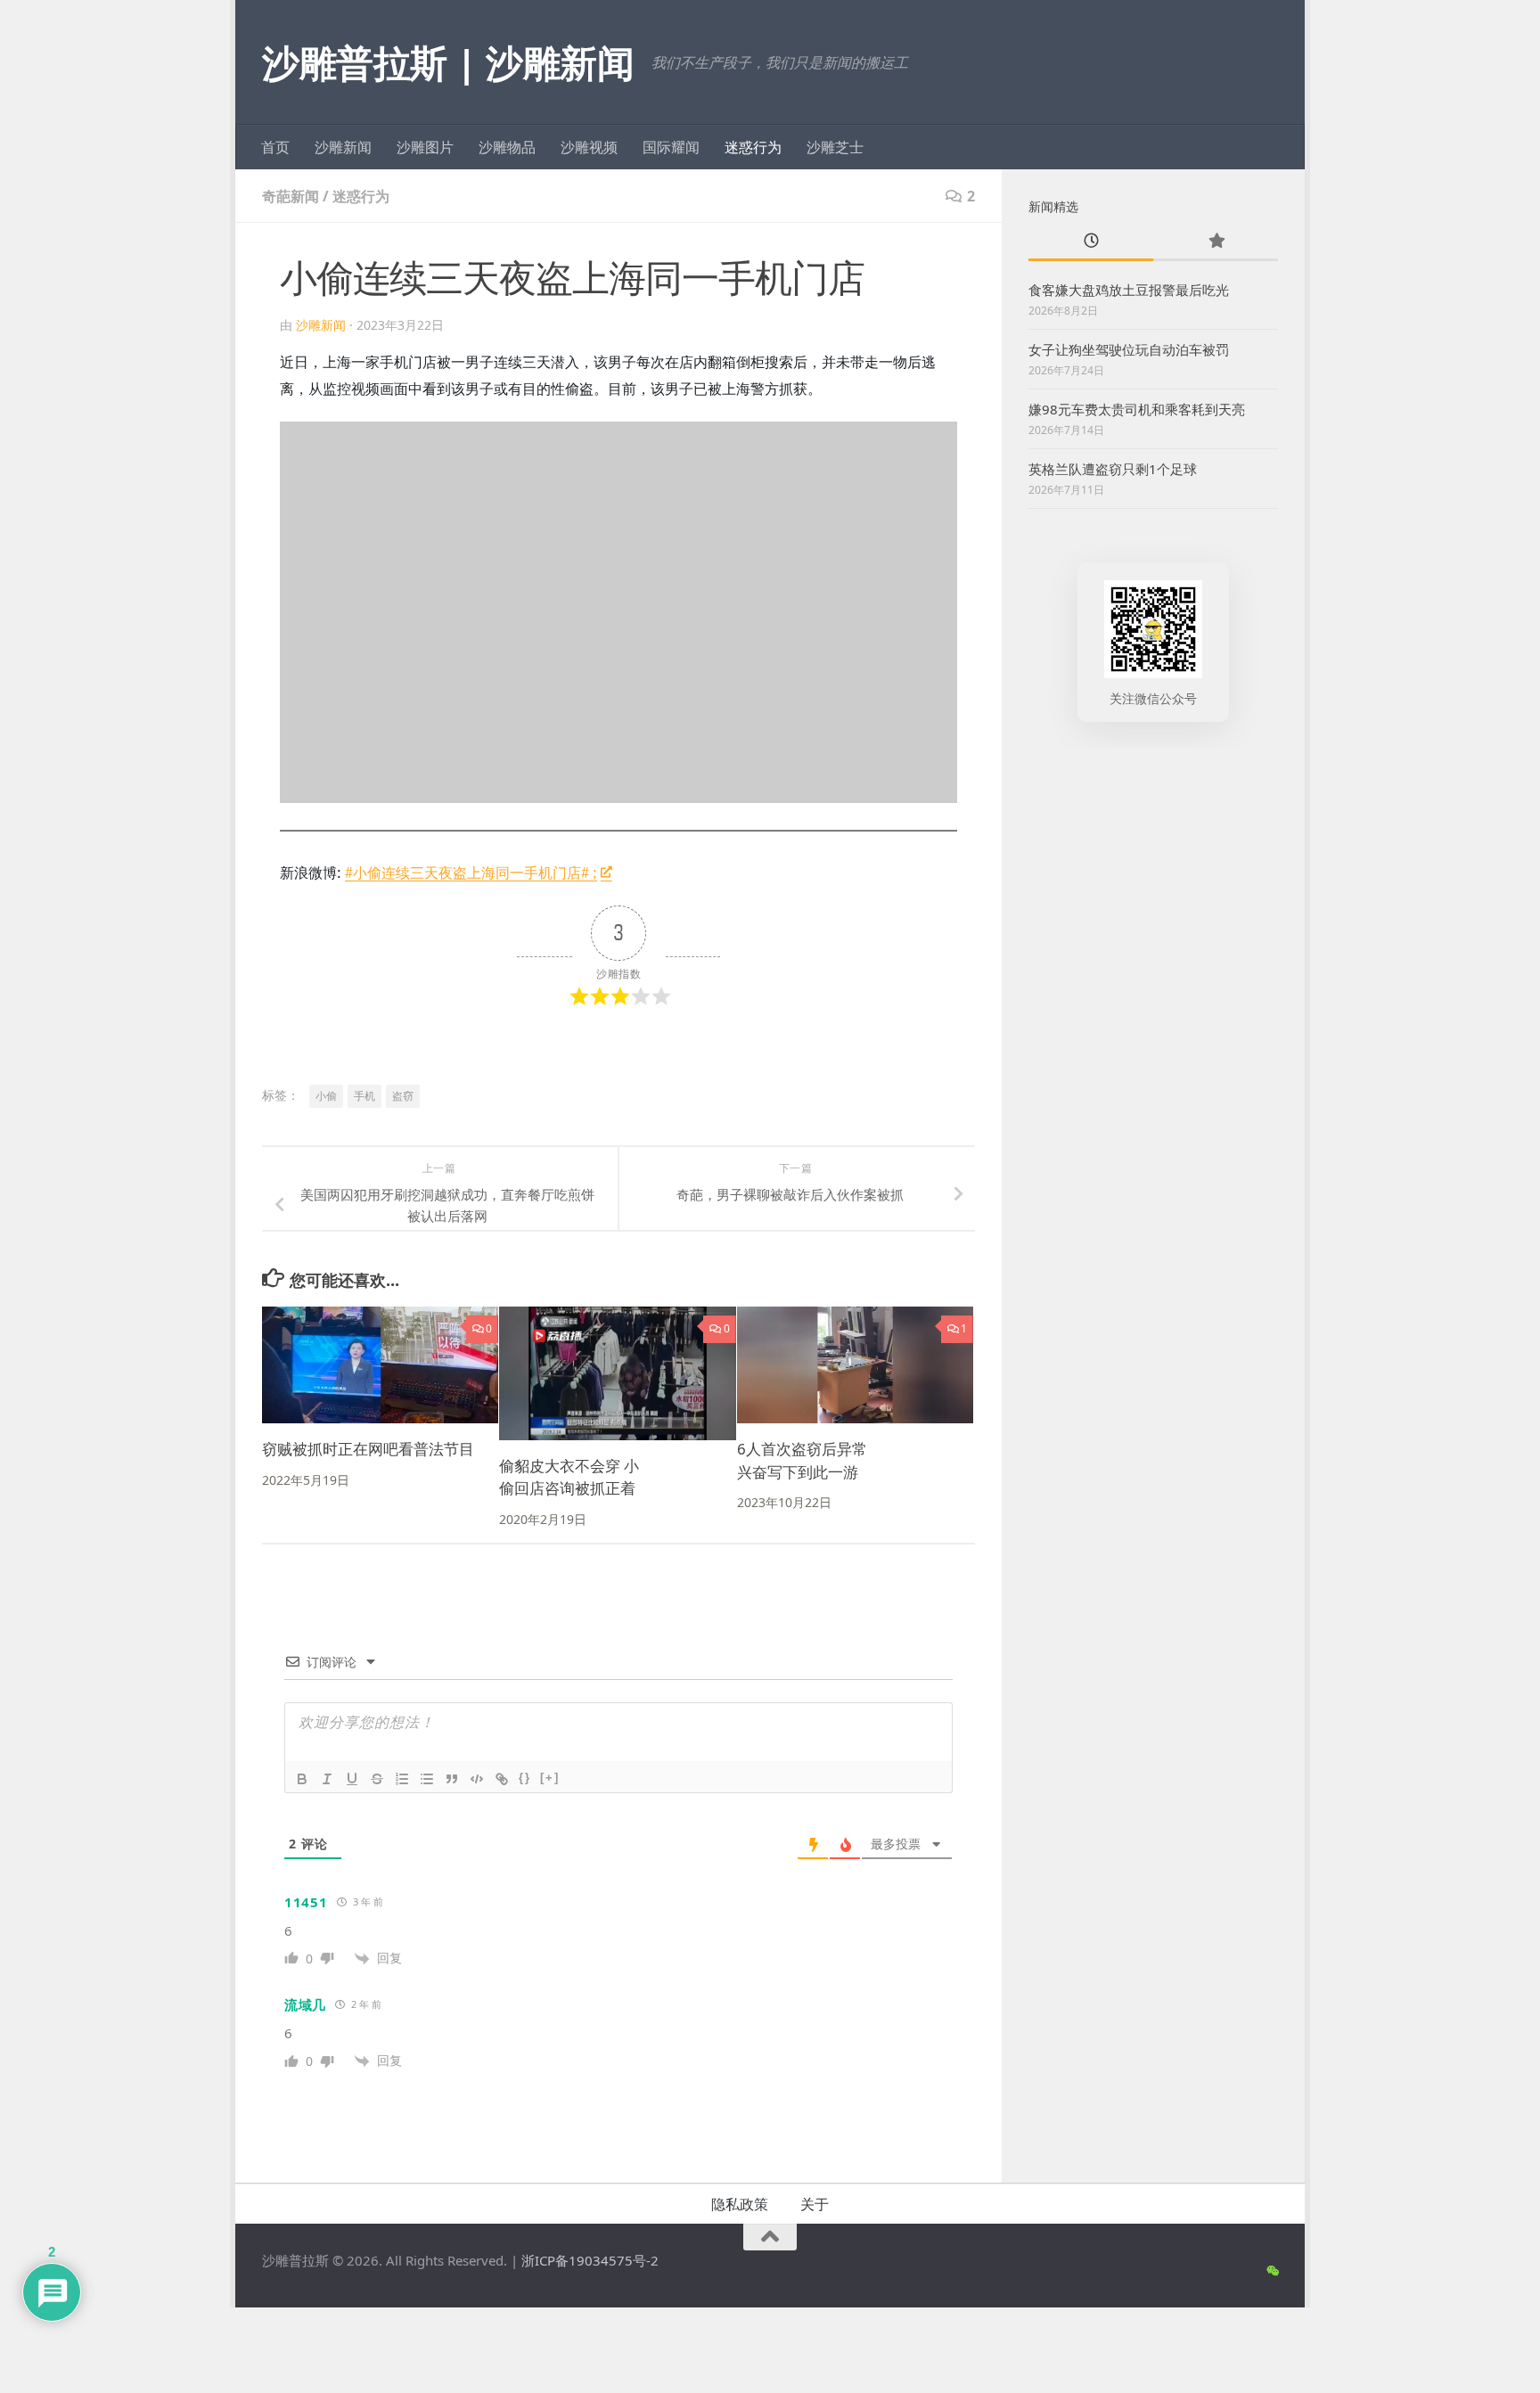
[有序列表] (402, 1779)
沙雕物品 (507, 147)
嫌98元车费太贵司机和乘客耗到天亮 (1137, 409)
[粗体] (302, 1779)
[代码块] (477, 1779)
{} (525, 1778)
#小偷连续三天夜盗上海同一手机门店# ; (471, 873)
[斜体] (327, 1779)
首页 (275, 147)
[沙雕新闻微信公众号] (1272, 2271)
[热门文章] (1216, 242)
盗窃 (403, 1096)
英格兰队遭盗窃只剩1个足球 (1113, 469)
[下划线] (352, 1779)
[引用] (452, 1779)
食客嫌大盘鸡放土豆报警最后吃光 (1129, 290)
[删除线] (377, 1779)
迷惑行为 (753, 147)
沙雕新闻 (343, 147)
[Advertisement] (1153, 1043)
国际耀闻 (671, 147)
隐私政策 (740, 2204)
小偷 (326, 1096)
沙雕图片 (425, 147)
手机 (365, 1096)
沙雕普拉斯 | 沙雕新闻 (448, 62)
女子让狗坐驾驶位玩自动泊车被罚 (1129, 349)
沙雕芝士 (835, 147)
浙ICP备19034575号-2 (590, 2260)
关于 (815, 2204)
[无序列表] (427, 1779)
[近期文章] (1091, 242)
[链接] (502, 1779)
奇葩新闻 (291, 196)
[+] (550, 1778)
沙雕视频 (589, 147)
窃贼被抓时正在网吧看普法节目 (368, 1449)
